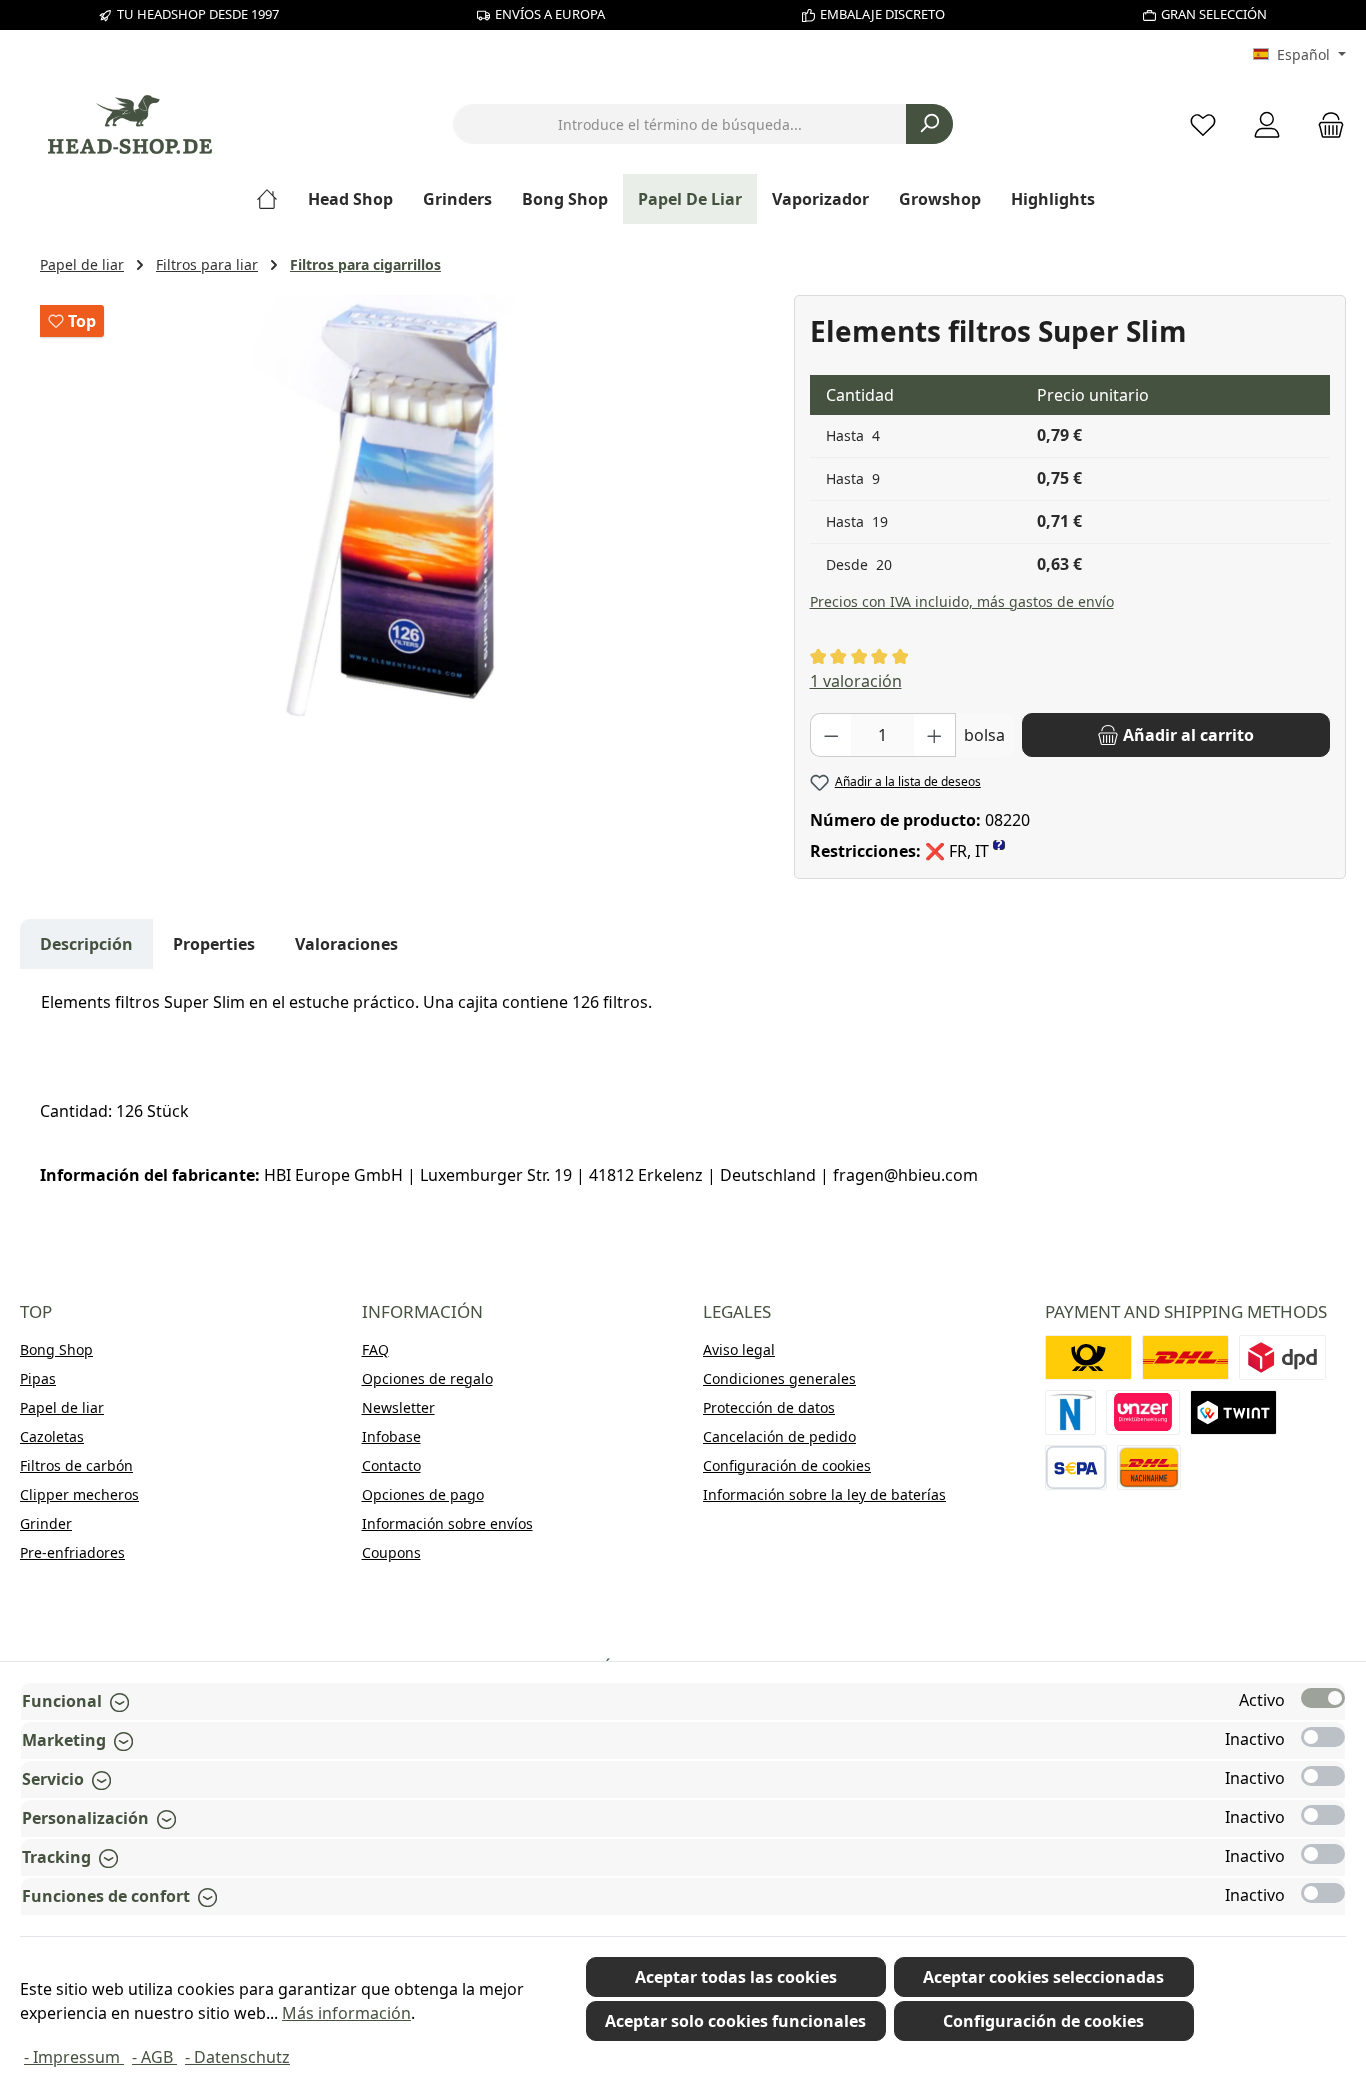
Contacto (391, 1465)
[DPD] (1282, 1357)
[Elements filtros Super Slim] (406, 510)
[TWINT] (1233, 1412)
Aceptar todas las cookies (736, 1977)
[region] (407, 510)
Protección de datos (769, 1407)
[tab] (86, 944)
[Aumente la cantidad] (935, 735)
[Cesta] (1325, 124)
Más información (346, 2013)
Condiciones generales (779, 1378)
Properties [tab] (214, 944)
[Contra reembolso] (1149, 1467)
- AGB (154, 2057)
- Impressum (74, 2057)
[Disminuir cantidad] (831, 735)
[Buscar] (929, 124)
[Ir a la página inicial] (130, 124)
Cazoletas (52, 1436)
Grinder (46, 1523)
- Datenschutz (237, 2057)
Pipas (38, 1378)
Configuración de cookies (787, 1465)
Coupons (391, 1552)
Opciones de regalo (427, 1378)
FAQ (375, 1349)
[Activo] (1323, 1698)
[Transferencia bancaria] (1076, 1467)
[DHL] (1185, 1357)
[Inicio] (274, 199)
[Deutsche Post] (1088, 1357)
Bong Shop (56, 1349)
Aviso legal (739, 1349)
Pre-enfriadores (72, 1552)
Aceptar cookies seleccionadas (1043, 1977)
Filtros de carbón (76, 1465)
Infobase (391, 1436)
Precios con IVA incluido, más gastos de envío (962, 601)
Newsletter (398, 1407)
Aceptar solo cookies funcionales (735, 2021)
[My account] (1267, 124)
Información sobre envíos (447, 1523)
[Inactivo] (1323, 1737)
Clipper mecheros (79, 1494)
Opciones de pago (423, 1494)
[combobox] (680, 124)
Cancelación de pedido (779, 1436)
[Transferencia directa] (1143, 1412)
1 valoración (856, 681)
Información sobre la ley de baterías (824, 1494)
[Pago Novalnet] (1071, 1412)
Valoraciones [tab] (346, 944)
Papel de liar (62, 1407)
